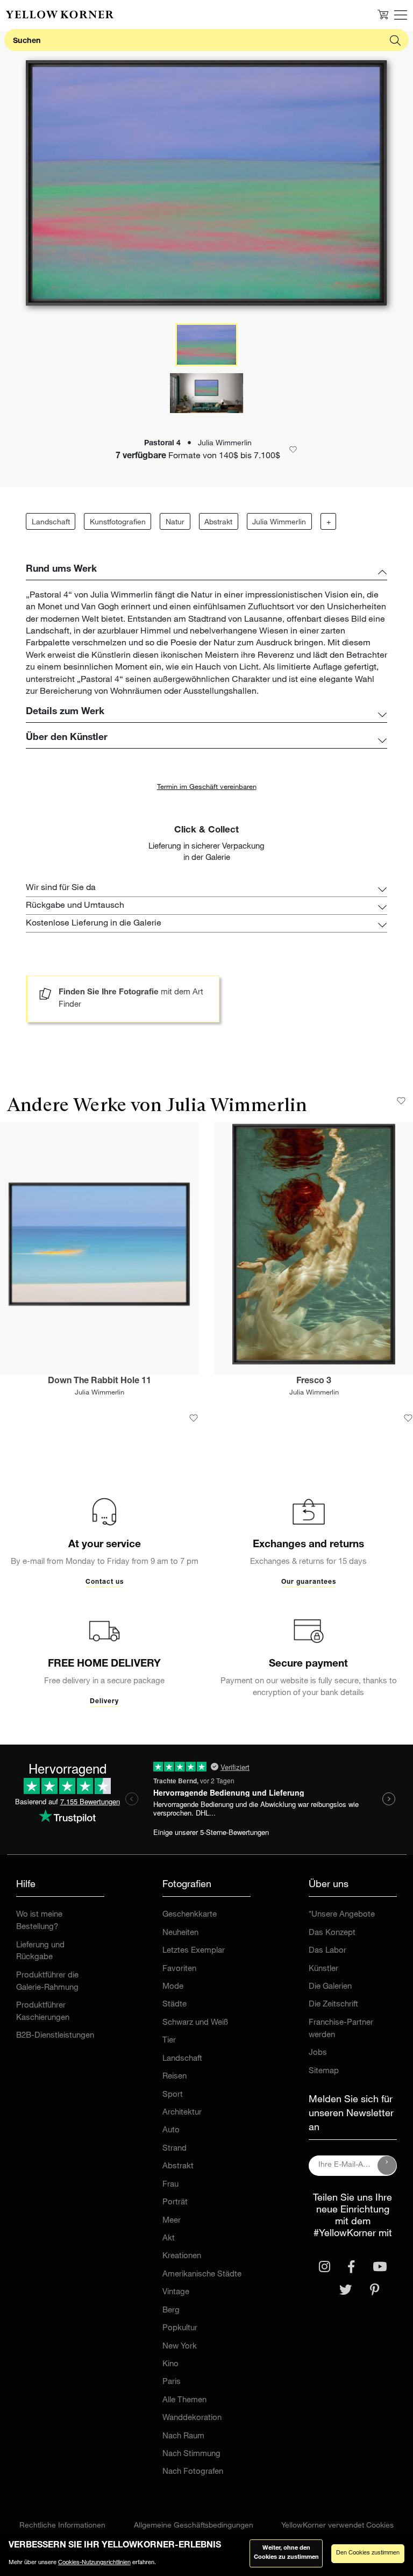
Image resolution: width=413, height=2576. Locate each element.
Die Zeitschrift (333, 2005)
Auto (171, 2130)
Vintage (176, 2292)
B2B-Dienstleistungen (55, 2036)
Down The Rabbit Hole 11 (99, 1382)
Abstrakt (218, 523)
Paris (172, 2382)
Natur (175, 523)
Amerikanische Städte (202, 2275)
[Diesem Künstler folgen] (401, 1101)
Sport (173, 2095)
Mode (173, 1987)
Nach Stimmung (191, 2454)
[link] (60, 15)
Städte (175, 2005)
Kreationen (182, 2256)
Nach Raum (183, 2436)
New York (180, 2347)
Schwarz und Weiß (195, 2023)
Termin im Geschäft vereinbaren (207, 788)
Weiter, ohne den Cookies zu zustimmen (286, 2553)
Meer (172, 2221)
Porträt (175, 2203)
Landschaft (51, 523)
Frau (170, 2185)
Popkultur (180, 2328)
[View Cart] (383, 15)
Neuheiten (180, 1933)
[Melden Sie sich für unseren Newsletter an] (387, 2166)
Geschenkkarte (190, 1915)
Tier (169, 2041)
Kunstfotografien (118, 523)
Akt (169, 2239)
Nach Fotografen (193, 2472)
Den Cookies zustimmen (368, 2553)
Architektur (182, 2113)
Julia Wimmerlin (279, 523)
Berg (171, 2311)
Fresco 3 (314, 1382)
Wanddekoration (192, 2418)
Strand (175, 2149)
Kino (170, 2364)
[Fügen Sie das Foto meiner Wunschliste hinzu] (194, 1418)
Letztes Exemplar (194, 1951)
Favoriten (179, 1969)
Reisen (175, 2077)
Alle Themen (184, 2400)
